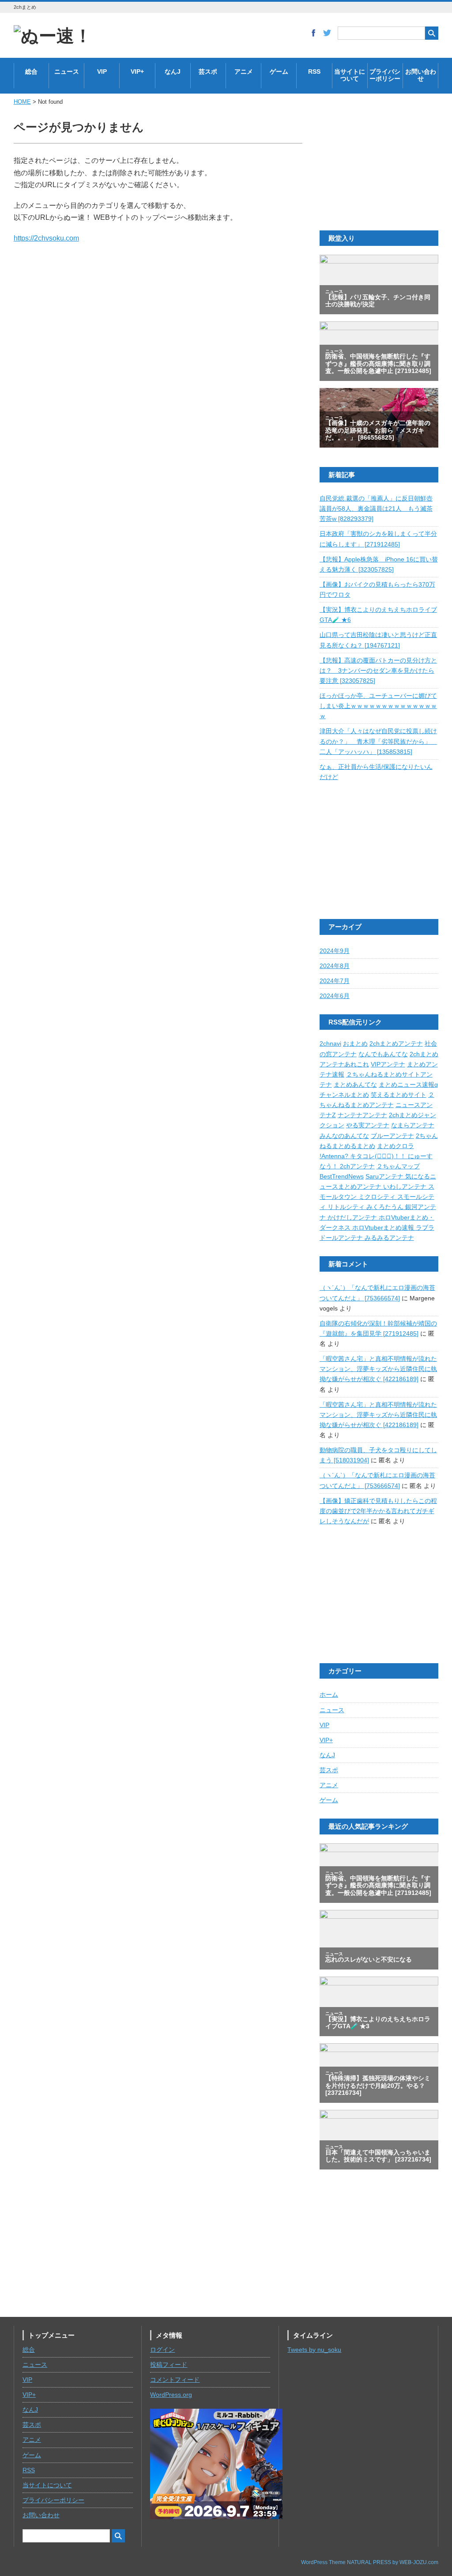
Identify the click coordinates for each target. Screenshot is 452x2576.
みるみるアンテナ (389, 1238)
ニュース (67, 72)
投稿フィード (169, 2365)
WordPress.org (171, 2395)
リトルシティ (347, 1207)
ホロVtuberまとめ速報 (384, 1228)
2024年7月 (335, 981)
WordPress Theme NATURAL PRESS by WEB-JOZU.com (370, 2562)
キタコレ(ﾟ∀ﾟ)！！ (379, 1156)
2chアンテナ (357, 1166)
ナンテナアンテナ (362, 1115)
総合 (31, 72)
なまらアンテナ (413, 1125)
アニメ (244, 72)
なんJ (173, 72)
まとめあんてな (355, 1085)
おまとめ (355, 1044)
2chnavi (330, 1044)
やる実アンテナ (368, 1125)
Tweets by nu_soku (314, 2350)
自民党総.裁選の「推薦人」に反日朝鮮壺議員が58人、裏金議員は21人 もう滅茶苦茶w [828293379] (376, 509)
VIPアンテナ (388, 1064)
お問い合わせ (421, 75)
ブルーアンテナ (392, 1136)
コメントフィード (175, 2380)
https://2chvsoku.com (46, 238)
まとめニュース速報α (408, 1085)
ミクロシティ (378, 1197)
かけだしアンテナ (353, 1218)
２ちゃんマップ (398, 1166)
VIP (102, 72)
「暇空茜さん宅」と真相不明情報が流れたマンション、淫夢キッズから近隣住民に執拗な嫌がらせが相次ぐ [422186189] (378, 1369)
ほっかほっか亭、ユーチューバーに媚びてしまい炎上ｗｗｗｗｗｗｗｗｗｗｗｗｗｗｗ (378, 706)
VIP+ (137, 72)
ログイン (162, 2350)
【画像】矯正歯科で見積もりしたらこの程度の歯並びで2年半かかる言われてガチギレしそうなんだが (378, 1511)
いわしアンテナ (406, 1187)
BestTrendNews (342, 1177)
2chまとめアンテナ (396, 1044)
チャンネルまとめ (344, 1095)
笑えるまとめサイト (399, 1095)
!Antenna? (335, 1156)
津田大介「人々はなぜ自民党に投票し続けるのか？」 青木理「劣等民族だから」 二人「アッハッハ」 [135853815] (378, 741)
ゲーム (279, 72)
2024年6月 (335, 996)
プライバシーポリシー (385, 75)
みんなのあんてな (344, 1136)
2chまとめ (424, 1054)
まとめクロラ (395, 1146)
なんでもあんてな (383, 1054)
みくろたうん (386, 1207)
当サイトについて (350, 75)
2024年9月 (335, 951)
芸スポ (208, 72)
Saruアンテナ (385, 1177)
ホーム (329, 1695)
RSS (314, 72)
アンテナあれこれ (344, 1064)
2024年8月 (335, 966)
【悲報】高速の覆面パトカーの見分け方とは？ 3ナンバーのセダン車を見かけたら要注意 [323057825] (378, 671)
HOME (22, 102)
